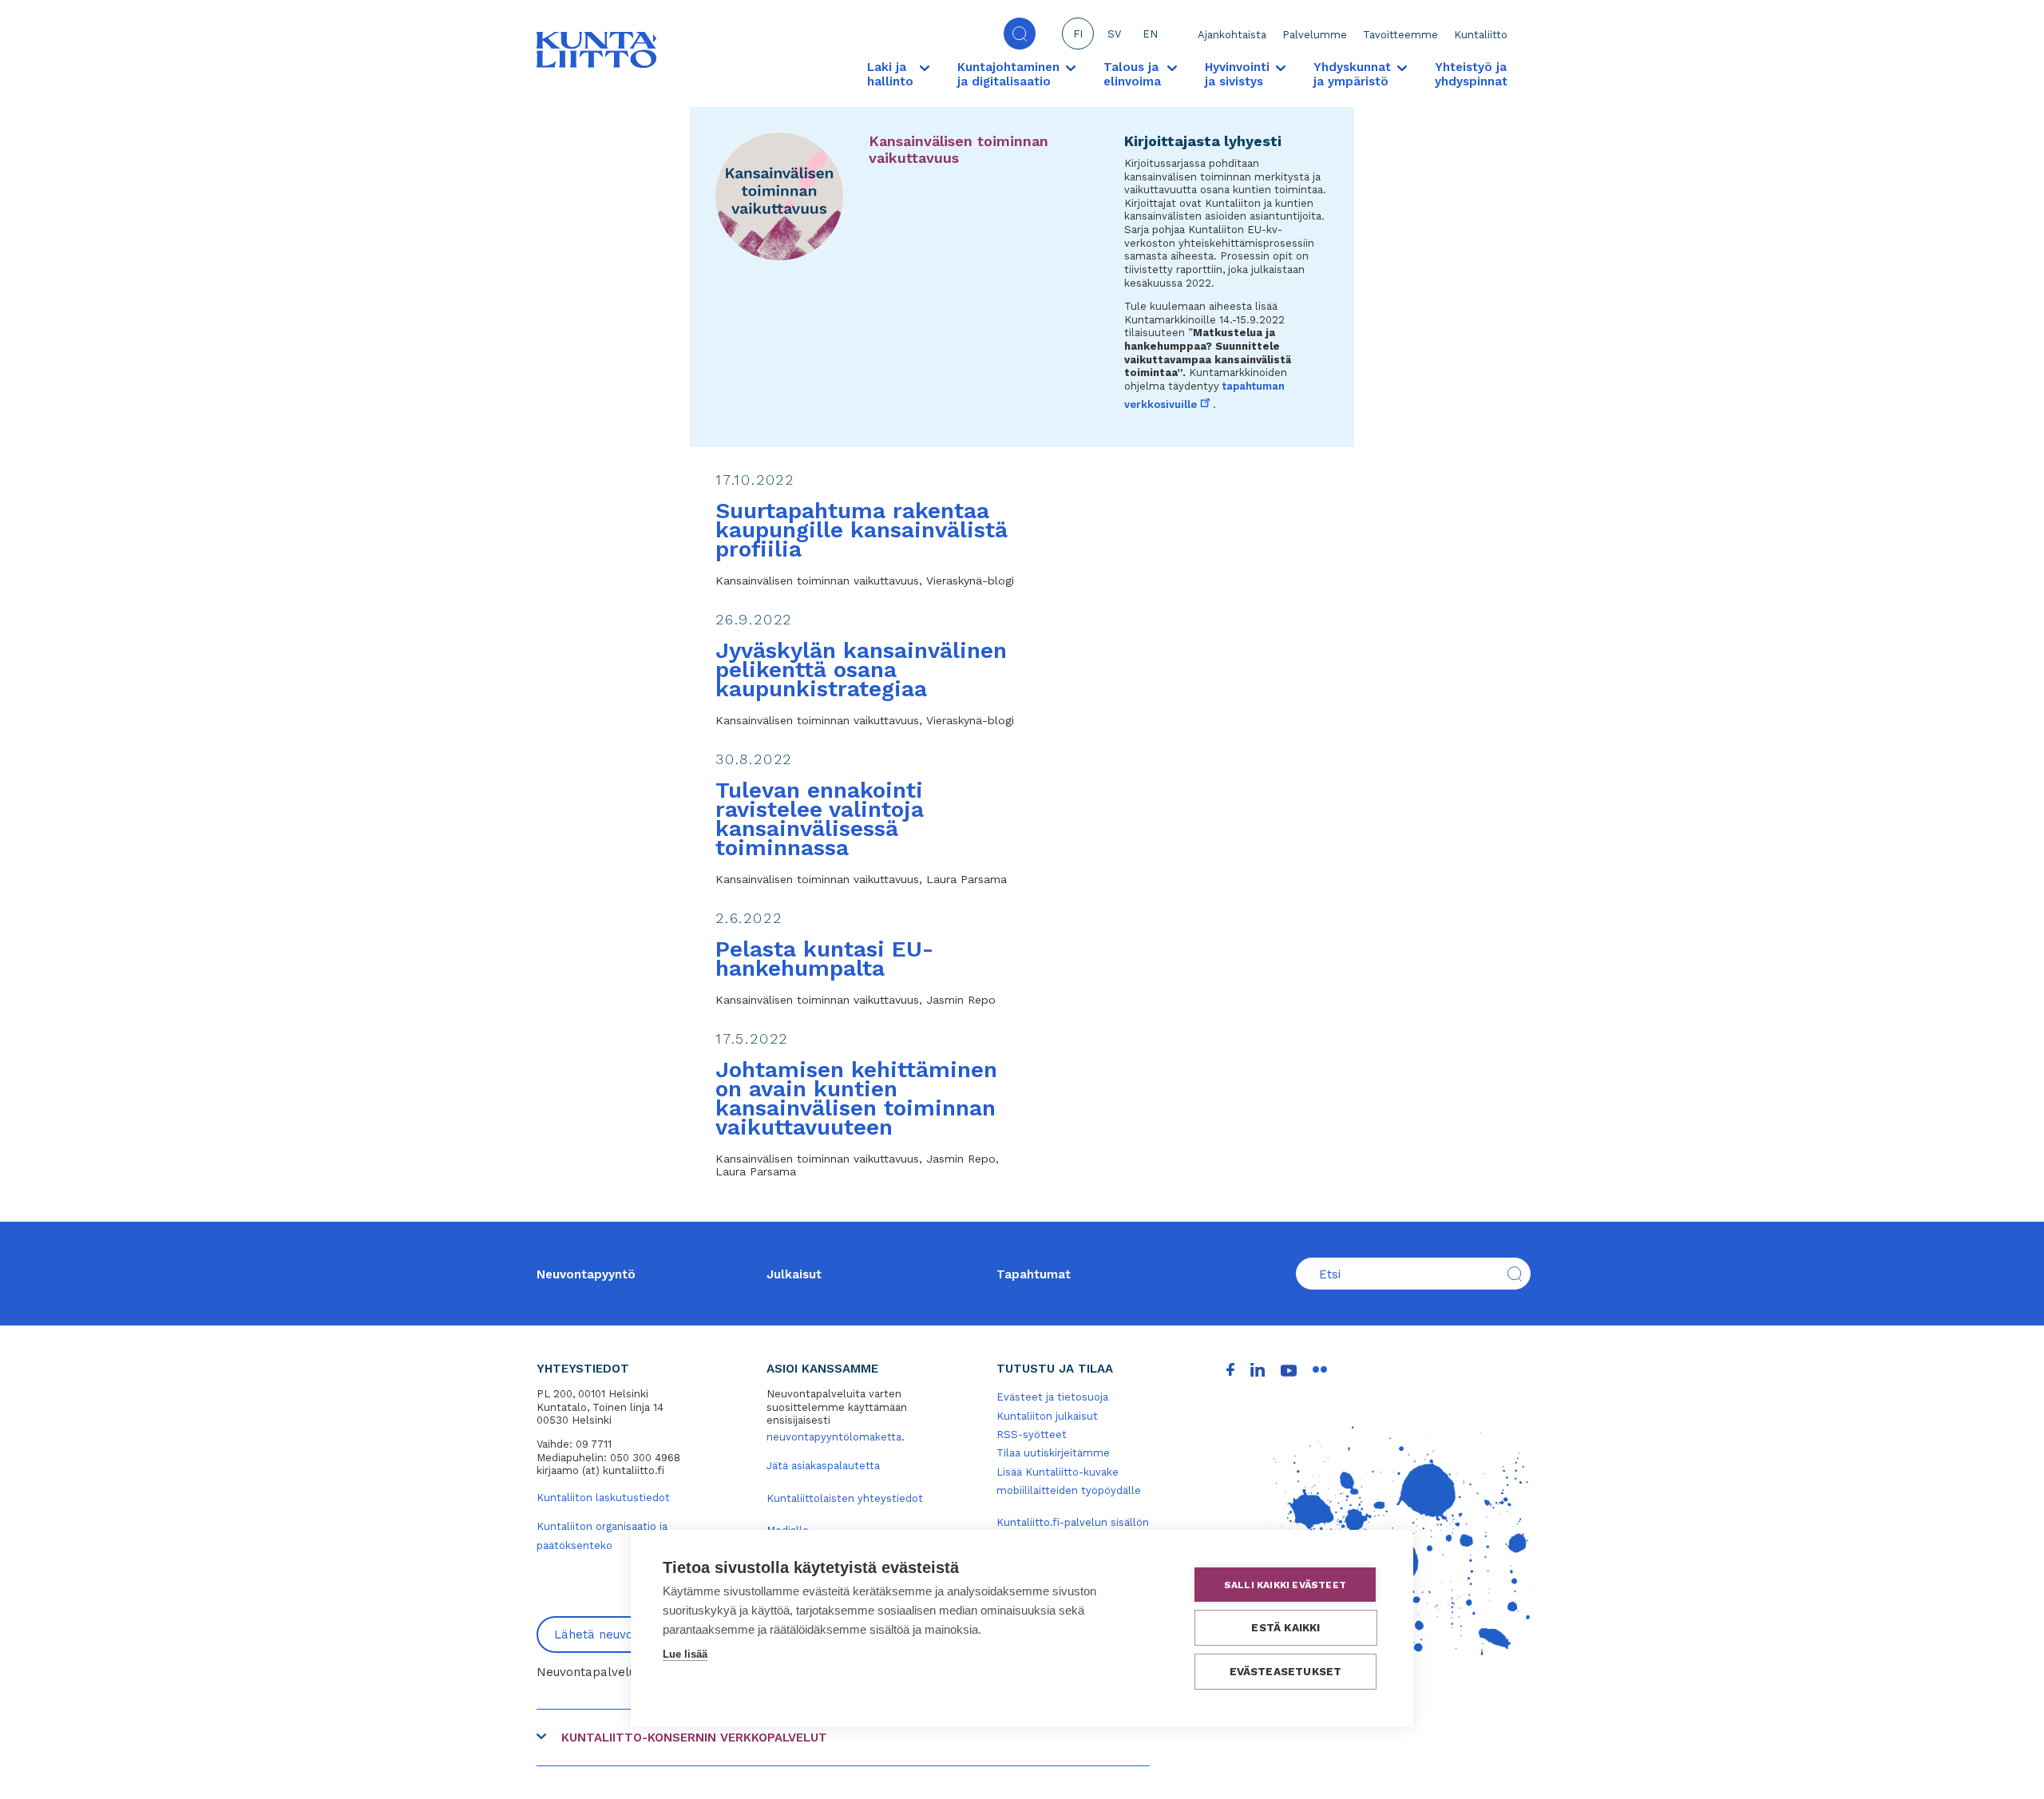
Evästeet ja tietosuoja (1052, 1397)
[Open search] (1020, 34)
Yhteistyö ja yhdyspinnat (1471, 74)
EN (1150, 34)
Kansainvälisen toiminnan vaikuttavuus (959, 149)
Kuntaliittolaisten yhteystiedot (845, 1498)
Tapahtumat (1034, 1274)
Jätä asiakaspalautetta (823, 1466)
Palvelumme (1315, 35)
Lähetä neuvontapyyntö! (625, 1635)
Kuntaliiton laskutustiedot (603, 1498)
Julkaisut (794, 1274)
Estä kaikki (1285, 1627)
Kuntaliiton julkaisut (1047, 1416)
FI (1078, 34)
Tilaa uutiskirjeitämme (1053, 1453)
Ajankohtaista (1232, 35)
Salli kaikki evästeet (1285, 1585)
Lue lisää (685, 1654)
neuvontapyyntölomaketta (834, 1437)
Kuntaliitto (1481, 35)
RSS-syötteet (1032, 1434)
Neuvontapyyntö (586, 1274)
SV (1114, 34)
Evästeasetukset (1286, 1671)
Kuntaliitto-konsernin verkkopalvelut (694, 1738)
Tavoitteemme (1400, 35)
